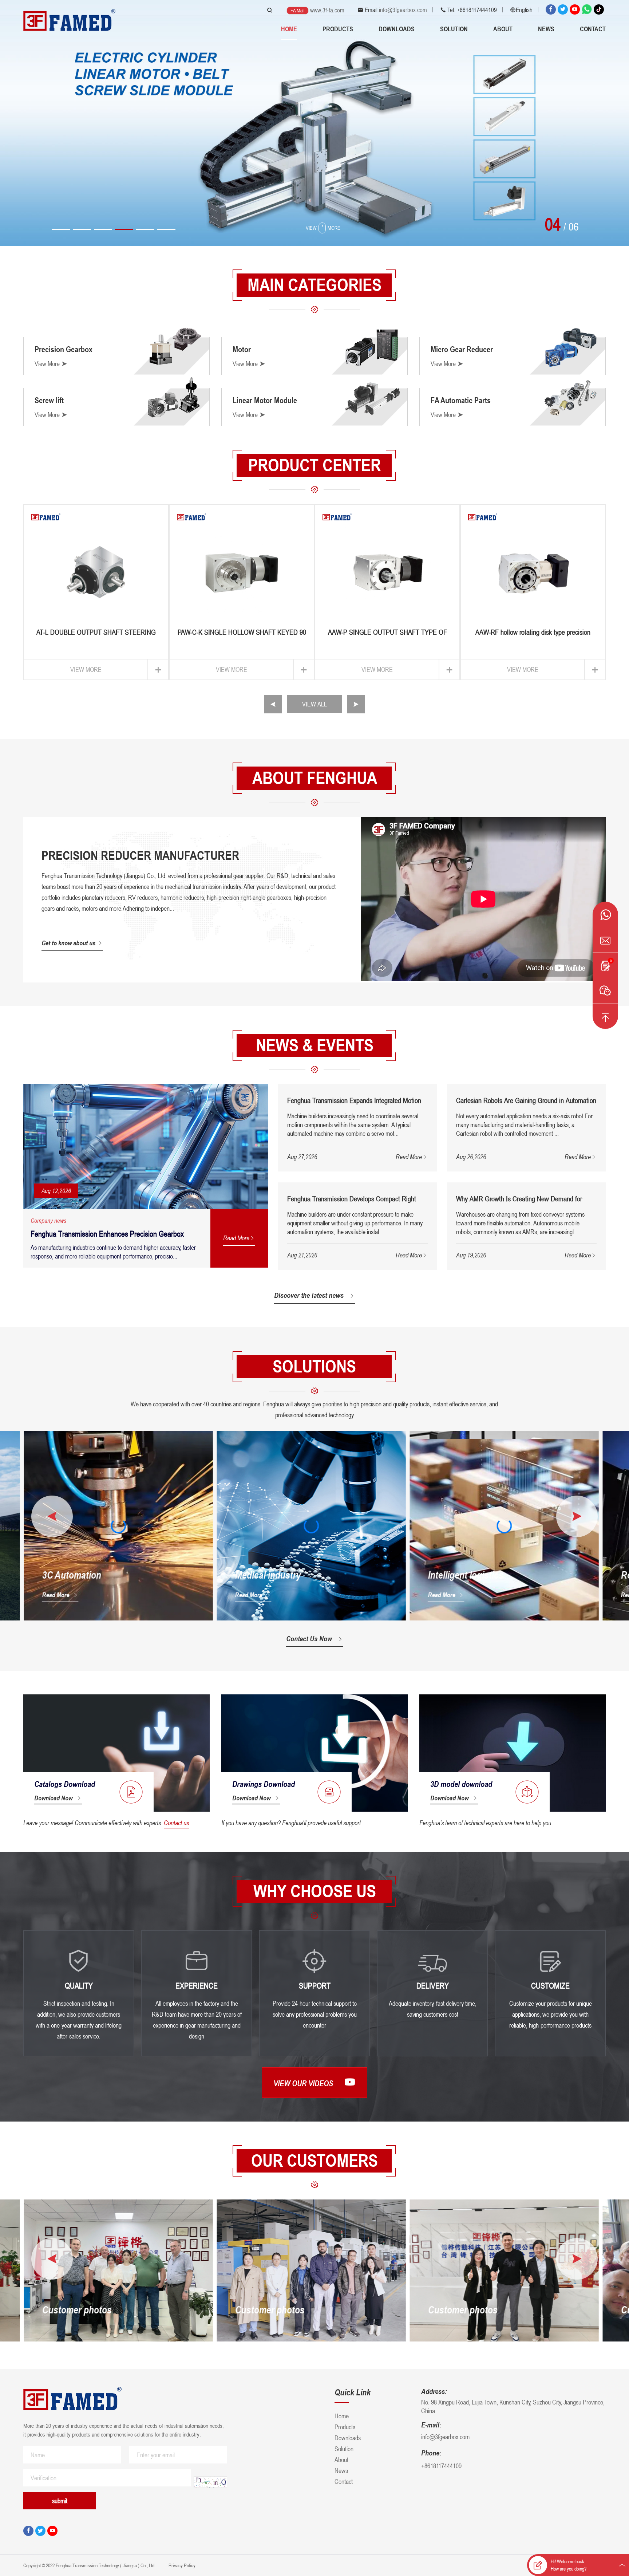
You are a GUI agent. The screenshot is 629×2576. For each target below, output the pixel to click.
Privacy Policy (181, 2565)
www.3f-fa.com (327, 10)
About (503, 29)
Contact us (176, 1823)
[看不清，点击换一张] (210, 2482)
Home (289, 29)
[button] (61, 229)
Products (338, 29)
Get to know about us (68, 943)
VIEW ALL (314, 704)
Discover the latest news (309, 1295)
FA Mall (298, 10)
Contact (593, 29)
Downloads (397, 29)
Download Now (53, 1798)
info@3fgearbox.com (403, 10)
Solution (454, 29)
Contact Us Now (309, 1639)
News (546, 29)
